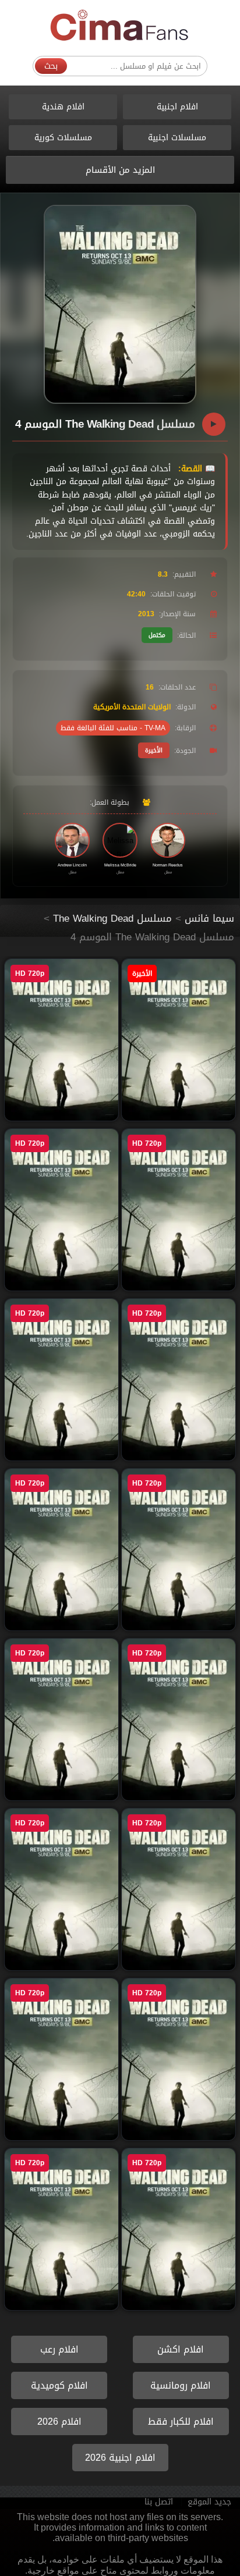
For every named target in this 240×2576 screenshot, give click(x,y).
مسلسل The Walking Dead (112, 918)
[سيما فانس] (120, 26)
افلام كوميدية (59, 2385)
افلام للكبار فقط (181, 2422)
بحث (51, 66)
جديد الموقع (209, 2502)
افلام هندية (63, 107)
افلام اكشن (181, 2349)
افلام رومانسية (181, 2385)
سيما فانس (209, 918)
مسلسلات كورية (63, 138)
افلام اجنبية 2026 (120, 2458)
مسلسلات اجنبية (177, 138)
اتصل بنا (159, 2502)
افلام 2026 (59, 2422)
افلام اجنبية (177, 107)
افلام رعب (59, 2349)
